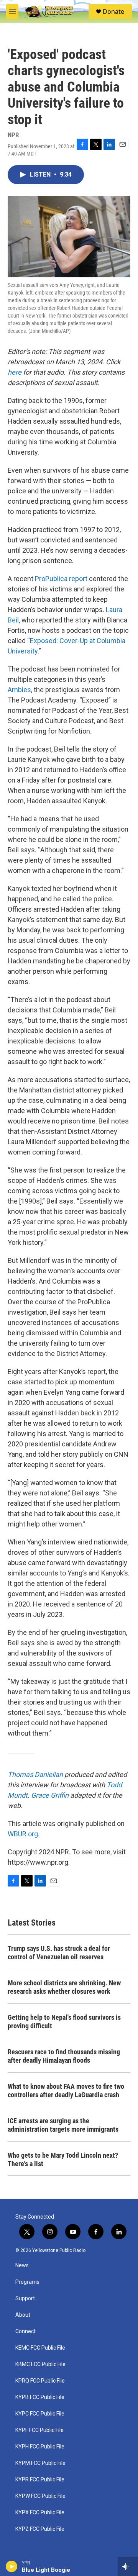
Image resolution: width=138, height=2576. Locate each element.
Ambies (19, 690)
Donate (113, 11)
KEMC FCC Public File (40, 2348)
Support (25, 2298)
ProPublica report (61, 579)
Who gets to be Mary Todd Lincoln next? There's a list (63, 2159)
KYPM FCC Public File (40, 2463)
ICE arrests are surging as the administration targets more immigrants (63, 2125)
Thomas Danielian (35, 1774)
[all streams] (128, 2566)
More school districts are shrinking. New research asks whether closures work (64, 1987)
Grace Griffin (50, 1795)
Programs (27, 2282)
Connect (25, 2331)
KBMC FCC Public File (40, 2364)
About (23, 2315)
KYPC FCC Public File (40, 2414)
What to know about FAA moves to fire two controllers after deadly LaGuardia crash (66, 2090)
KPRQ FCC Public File (40, 2381)
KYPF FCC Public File (39, 2430)
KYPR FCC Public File (40, 2480)
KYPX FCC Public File (40, 2513)
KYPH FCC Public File (40, 2447)
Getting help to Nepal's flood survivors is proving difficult (64, 2022)
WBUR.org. (24, 1834)
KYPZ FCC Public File (40, 2529)
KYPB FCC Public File (40, 2397)
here (15, 372)
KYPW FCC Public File (40, 2496)
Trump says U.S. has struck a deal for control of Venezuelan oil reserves (59, 1953)
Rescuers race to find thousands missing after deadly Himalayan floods (64, 2056)
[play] (12, 2566)
